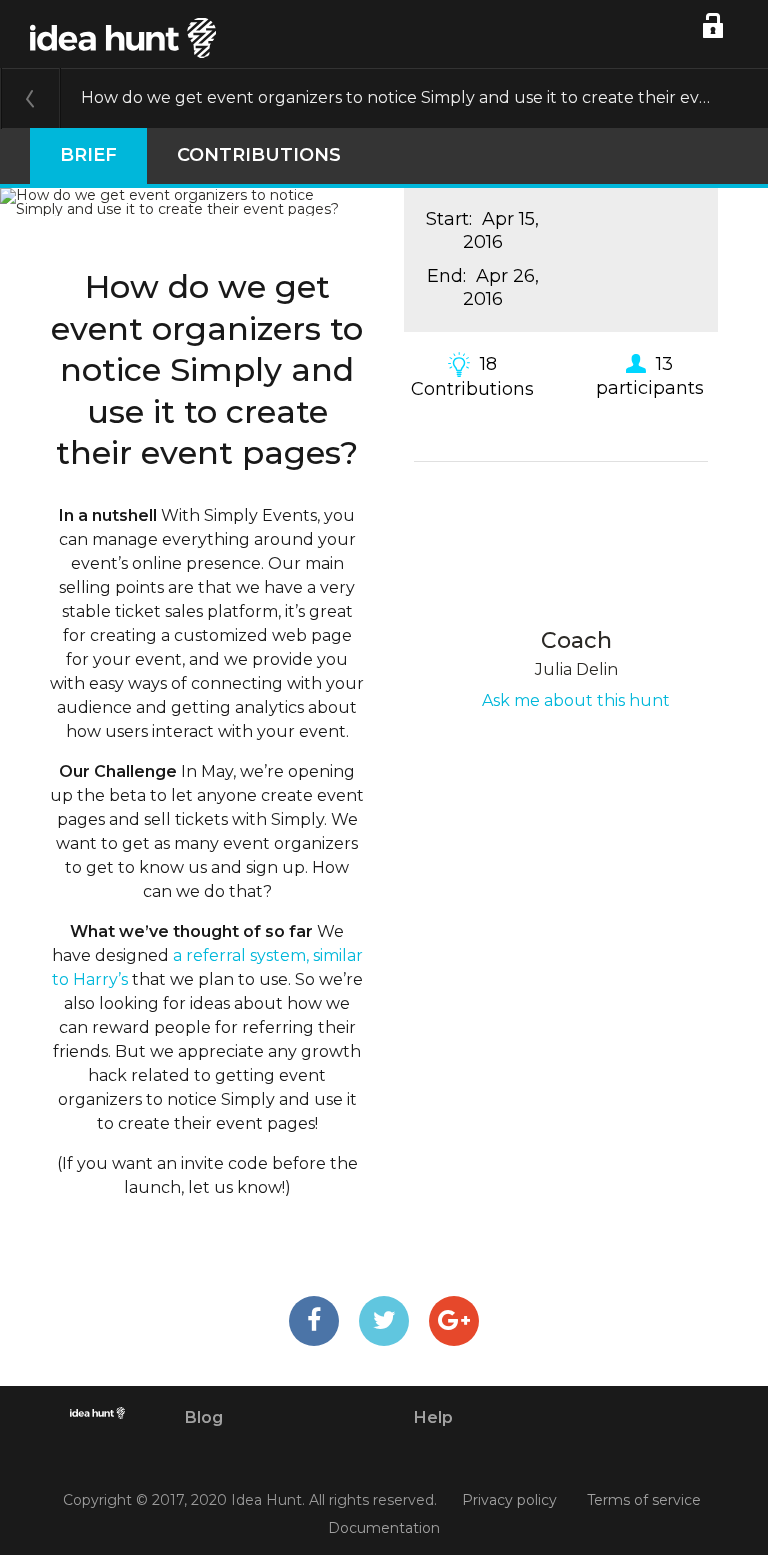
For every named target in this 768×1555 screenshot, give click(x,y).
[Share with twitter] (384, 1321)
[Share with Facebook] (314, 1321)
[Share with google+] (454, 1321)
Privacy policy (509, 1501)
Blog (204, 1417)
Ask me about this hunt (576, 700)
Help (433, 1417)
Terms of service (644, 1501)
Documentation (384, 1528)
